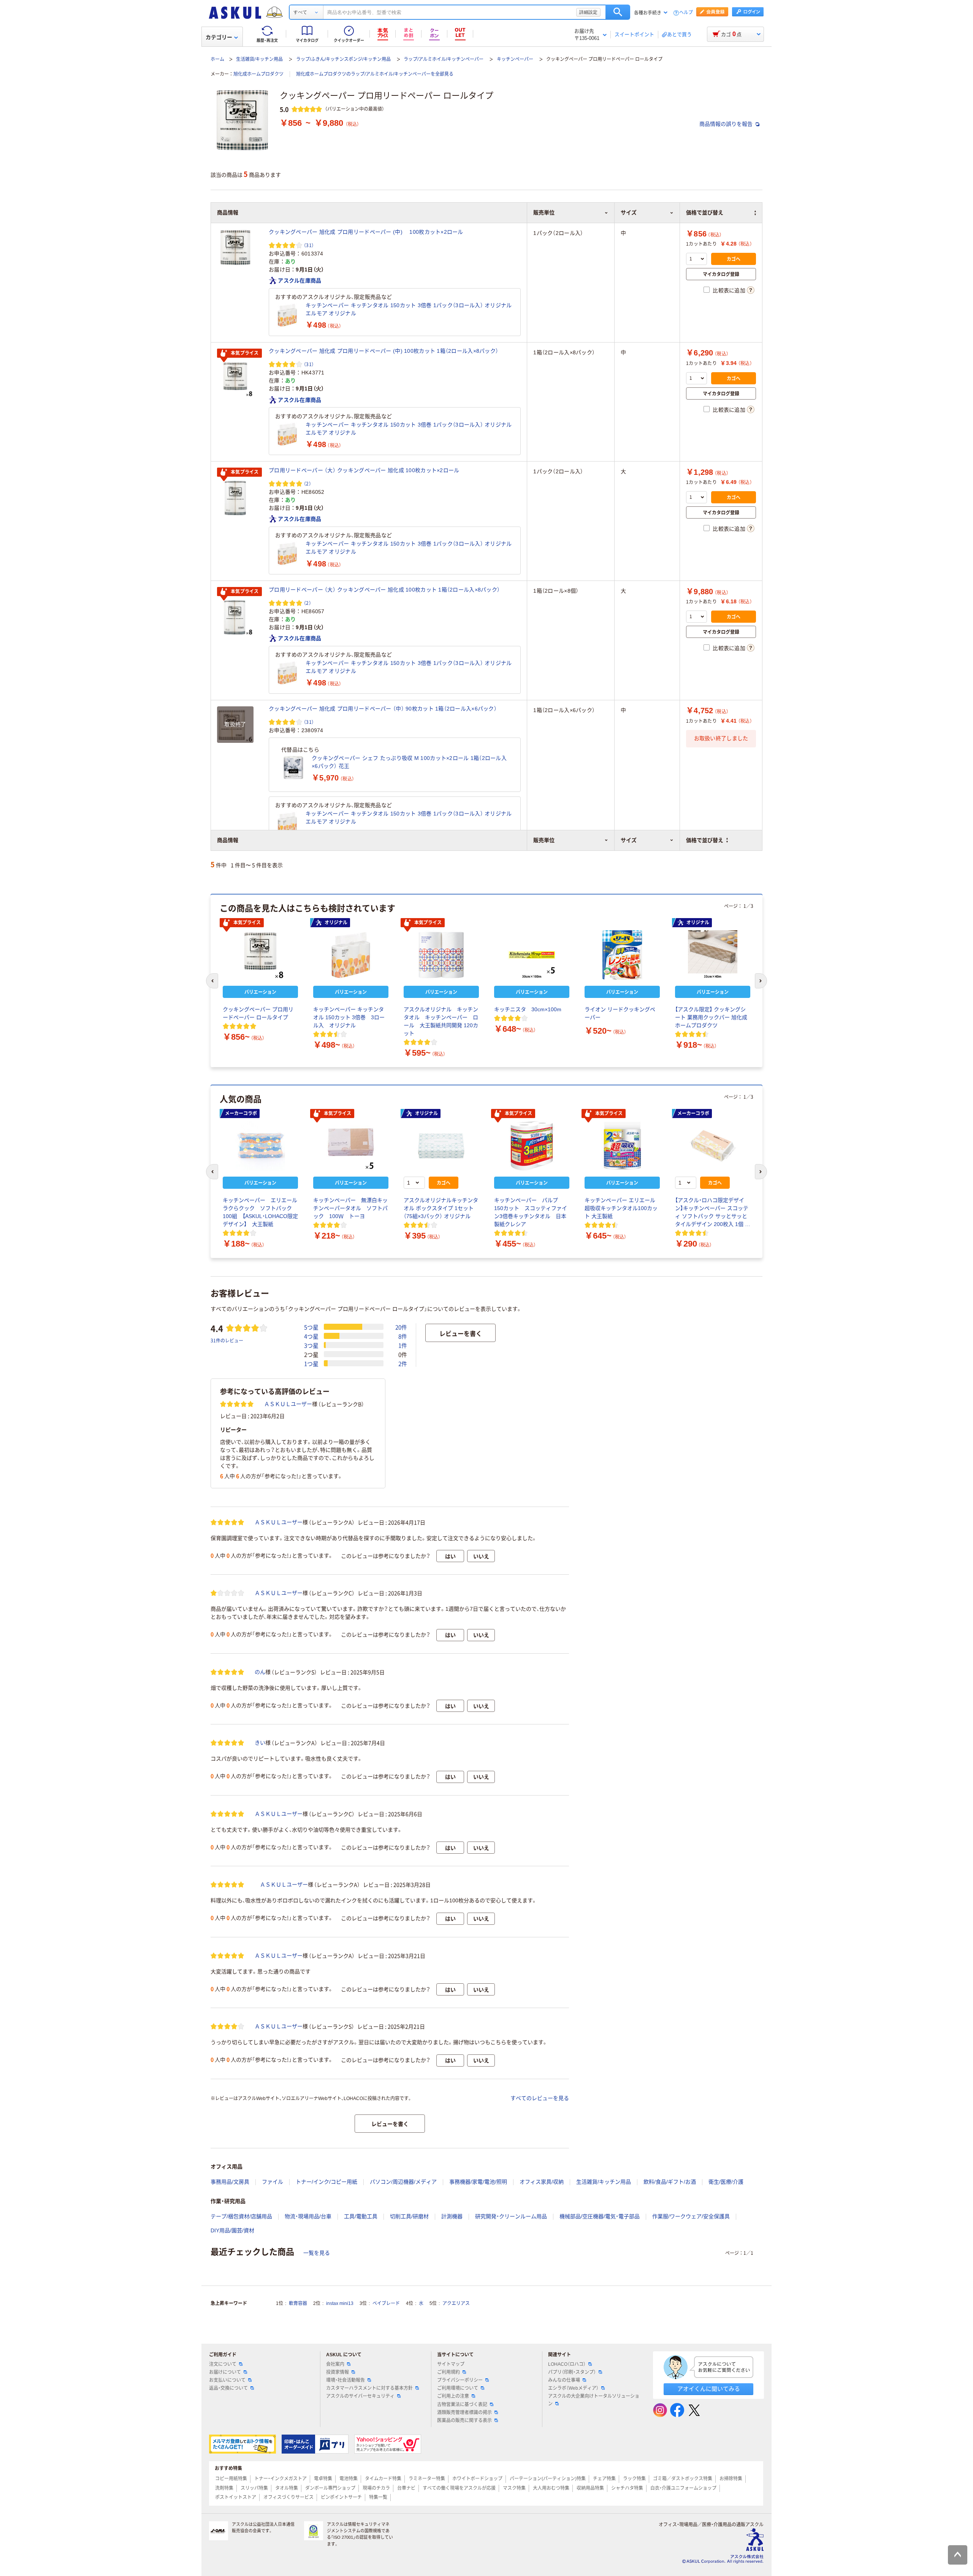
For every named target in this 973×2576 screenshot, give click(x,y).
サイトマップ (451, 2364)
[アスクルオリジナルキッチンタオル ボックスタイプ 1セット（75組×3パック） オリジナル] (441, 1146)
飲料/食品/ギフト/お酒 (670, 2182)
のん (260, 1672)
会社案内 (335, 2364)
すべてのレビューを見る (540, 2098)
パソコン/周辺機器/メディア (403, 2182)
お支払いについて (227, 2380)
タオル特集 (287, 2488)
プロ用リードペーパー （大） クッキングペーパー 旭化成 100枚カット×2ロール (364, 470)
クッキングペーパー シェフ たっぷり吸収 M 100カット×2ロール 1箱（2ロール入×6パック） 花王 (409, 762)
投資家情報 (338, 2372)
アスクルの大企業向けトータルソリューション (594, 2400)
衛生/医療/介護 (726, 2182)
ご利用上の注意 (453, 2396)
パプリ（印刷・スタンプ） (572, 2372)
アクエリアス (456, 2303)
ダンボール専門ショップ (330, 2488)
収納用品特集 (590, 2488)
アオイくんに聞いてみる (709, 2389)
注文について (223, 2364)
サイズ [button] (629, 840)
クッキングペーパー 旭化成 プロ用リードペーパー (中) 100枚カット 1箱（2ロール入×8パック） (383, 351)
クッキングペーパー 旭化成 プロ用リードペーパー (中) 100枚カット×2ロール (366, 232)
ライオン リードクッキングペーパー (620, 1013)
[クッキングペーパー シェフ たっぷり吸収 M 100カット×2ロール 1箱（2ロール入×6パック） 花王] (293, 768)
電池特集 (349, 2479)
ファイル (273, 2182)
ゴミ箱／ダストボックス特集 (683, 2479)
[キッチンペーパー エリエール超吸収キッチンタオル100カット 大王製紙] (622, 1146)
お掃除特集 (731, 2479)
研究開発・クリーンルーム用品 (511, 2216)
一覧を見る (317, 2253)
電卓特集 (323, 2479)
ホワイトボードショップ (477, 2479)
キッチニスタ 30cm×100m (528, 1009)
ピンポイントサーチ (341, 2497)
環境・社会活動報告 (345, 2380)
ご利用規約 (448, 2372)
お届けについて (225, 2372)
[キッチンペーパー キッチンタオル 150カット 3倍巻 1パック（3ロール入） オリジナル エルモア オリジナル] (287, 315)
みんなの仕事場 (564, 2380)
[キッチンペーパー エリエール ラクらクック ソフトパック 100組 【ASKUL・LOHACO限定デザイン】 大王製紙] (260, 1146)
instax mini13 (340, 2303)
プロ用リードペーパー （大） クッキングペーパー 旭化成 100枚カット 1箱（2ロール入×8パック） (384, 590)
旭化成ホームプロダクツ (258, 74)
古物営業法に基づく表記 (462, 2405)
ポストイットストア (236, 2497)
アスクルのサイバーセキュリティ (360, 2396)
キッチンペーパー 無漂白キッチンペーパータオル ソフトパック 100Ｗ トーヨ (350, 1208)
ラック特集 (634, 2479)
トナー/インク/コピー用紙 (326, 2182)
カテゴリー (219, 37)
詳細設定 (588, 12)
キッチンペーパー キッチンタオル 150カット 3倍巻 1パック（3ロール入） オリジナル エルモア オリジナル (410, 309)
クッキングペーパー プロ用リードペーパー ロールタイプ (258, 1013)
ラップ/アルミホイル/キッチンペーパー (444, 59)
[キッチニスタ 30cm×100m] (532, 955)
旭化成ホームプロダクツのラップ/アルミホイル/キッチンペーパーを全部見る (375, 74)
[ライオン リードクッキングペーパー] (622, 955)
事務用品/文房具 (230, 2182)
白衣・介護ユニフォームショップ (683, 2488)
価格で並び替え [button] (705, 840)
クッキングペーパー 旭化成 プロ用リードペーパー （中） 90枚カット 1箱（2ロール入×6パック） (383, 709)
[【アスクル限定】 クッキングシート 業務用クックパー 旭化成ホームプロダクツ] (713, 955)
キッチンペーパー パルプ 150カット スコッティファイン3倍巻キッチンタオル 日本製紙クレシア (531, 1212)
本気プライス (245, 353)
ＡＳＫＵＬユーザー (288, 1404)
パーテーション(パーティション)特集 (548, 2479)
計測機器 (452, 2216)
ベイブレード (386, 2303)
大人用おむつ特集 (551, 2488)
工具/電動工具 (361, 2216)
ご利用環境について (458, 2388)
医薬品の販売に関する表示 (464, 2421)
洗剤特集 (224, 2488)
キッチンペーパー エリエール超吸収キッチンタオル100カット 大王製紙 (621, 1208)
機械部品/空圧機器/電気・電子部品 (600, 2216)
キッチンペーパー (515, 59)
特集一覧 (378, 2497)
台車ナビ (406, 2488)
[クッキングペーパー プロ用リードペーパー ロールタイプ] (260, 955)
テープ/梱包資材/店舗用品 (241, 2216)
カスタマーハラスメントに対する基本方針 (369, 2388)
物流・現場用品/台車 (308, 2216)
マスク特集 (514, 2488)
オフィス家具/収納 (542, 2182)
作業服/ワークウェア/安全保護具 (691, 2216)
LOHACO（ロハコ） (567, 2364)
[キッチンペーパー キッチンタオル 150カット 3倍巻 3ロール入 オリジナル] (351, 955)
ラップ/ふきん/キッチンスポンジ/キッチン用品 (343, 59)
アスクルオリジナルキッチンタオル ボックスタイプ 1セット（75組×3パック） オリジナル (441, 1208)
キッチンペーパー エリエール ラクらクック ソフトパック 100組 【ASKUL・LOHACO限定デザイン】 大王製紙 (260, 1212)
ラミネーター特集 (427, 2479)
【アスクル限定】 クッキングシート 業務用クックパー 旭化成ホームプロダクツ (711, 1017)
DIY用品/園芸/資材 (232, 2230)
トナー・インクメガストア (280, 2479)
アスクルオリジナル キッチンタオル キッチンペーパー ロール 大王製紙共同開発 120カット (441, 1021)
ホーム (217, 59)
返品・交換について (228, 2388)
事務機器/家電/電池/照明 (478, 2182)
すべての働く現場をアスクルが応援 (459, 2488)
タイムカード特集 (383, 2479)
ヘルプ (686, 13)
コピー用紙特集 (231, 2479)
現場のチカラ (376, 2488)
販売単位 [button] (544, 840)
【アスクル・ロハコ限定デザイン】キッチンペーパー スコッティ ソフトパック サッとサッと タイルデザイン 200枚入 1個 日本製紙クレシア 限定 (713, 1213)
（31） (309, 245)
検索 (618, 12)
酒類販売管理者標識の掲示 (464, 2413)
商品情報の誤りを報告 (727, 124)
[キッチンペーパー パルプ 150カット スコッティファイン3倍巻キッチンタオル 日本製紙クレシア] (532, 1146)
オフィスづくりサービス (288, 2497)
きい (260, 1743)
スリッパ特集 (254, 2488)
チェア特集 (604, 2479)
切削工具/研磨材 (409, 2216)
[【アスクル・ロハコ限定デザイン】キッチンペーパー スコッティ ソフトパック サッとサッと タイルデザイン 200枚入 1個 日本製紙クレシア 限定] (713, 1146)
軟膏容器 (298, 2303)
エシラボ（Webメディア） (573, 2388)
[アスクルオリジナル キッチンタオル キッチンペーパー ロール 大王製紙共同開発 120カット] (441, 955)
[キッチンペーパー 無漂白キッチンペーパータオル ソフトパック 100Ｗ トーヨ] (351, 1146)
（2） (307, 483)
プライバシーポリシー (460, 2380)
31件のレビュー (227, 1340)
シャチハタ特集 (627, 2488)
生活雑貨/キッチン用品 (259, 59)
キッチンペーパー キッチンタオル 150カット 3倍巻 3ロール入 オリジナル (349, 1017)
